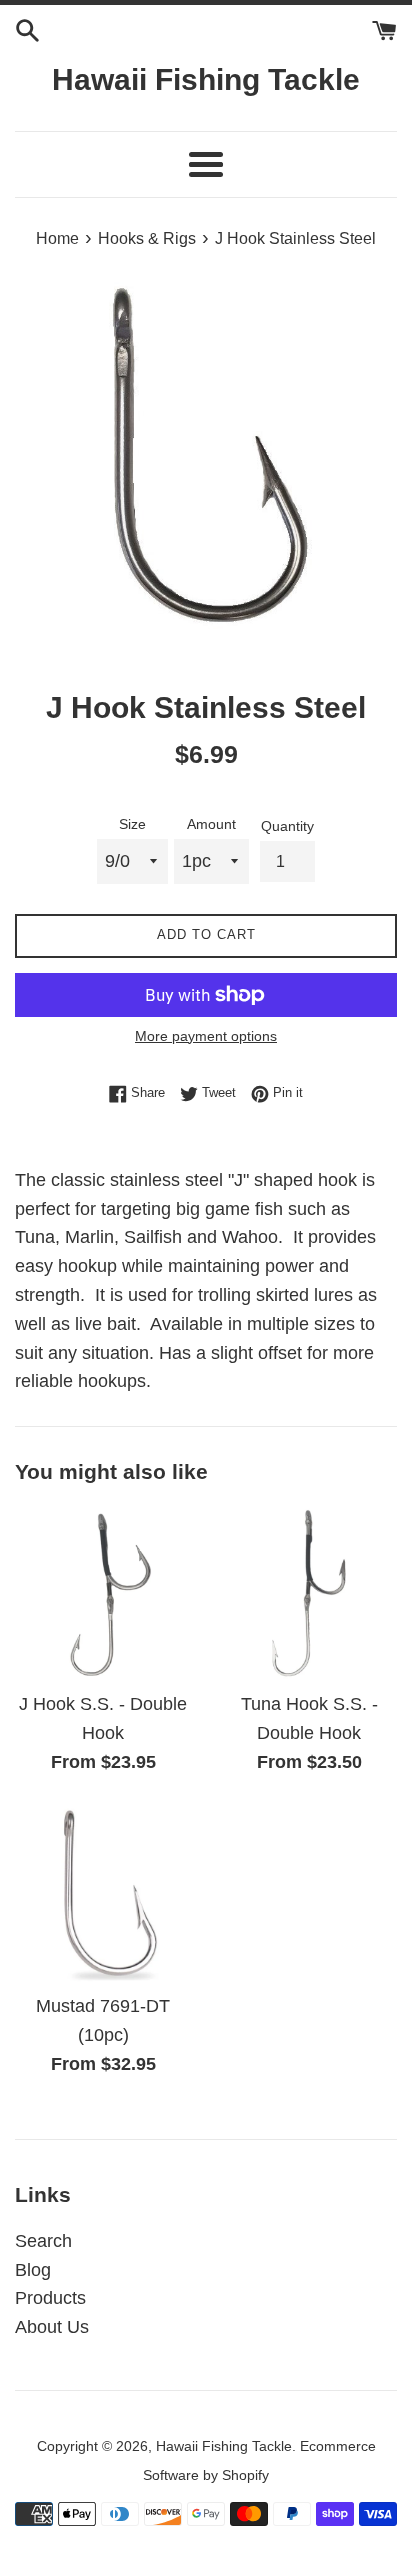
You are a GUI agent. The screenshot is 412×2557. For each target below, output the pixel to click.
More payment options (206, 1036)
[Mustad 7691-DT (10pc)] (103, 1894)
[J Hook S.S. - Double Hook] (103, 1592)
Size (132, 824)
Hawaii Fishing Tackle (206, 79)
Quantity (287, 826)
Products (50, 2298)
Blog (33, 2270)
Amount (211, 824)
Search (43, 2241)
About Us (52, 2327)
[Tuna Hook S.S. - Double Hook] (309, 1592)
